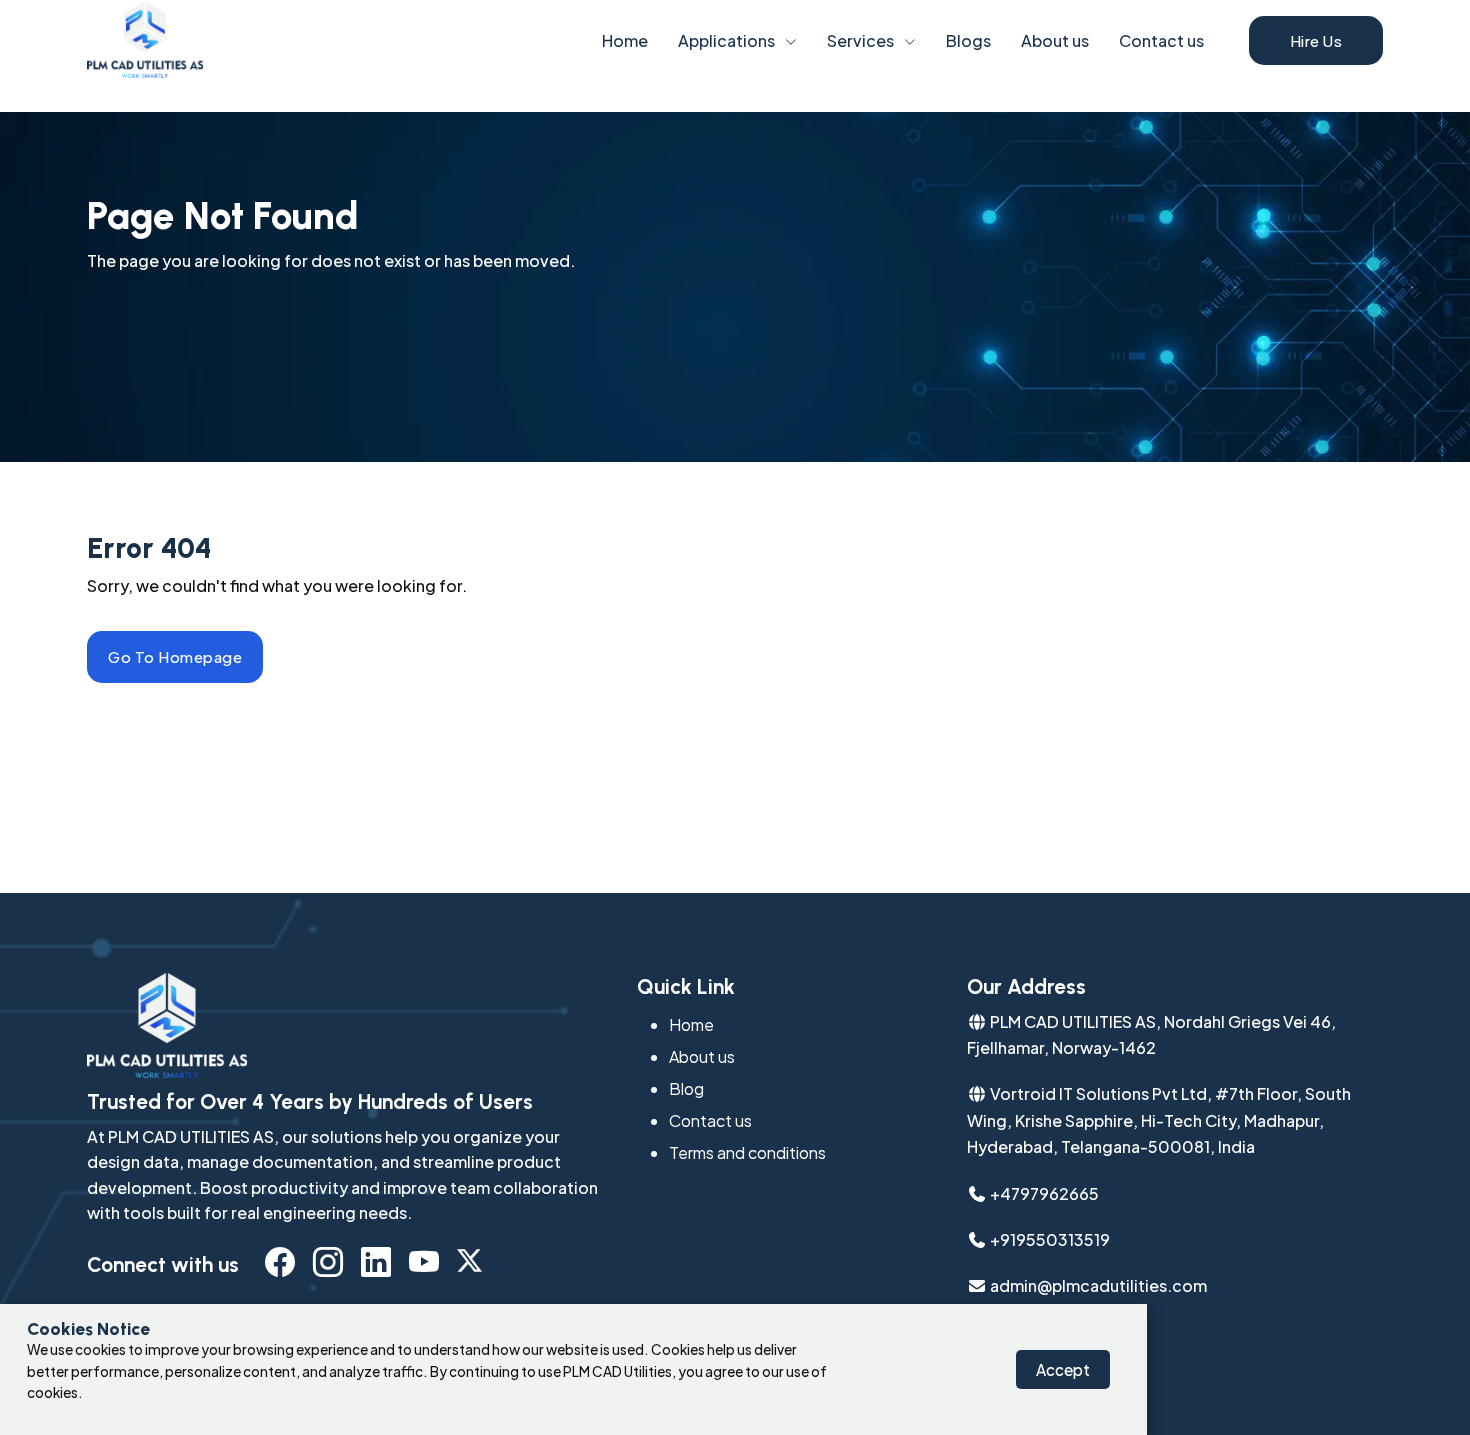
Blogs (968, 40)
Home (625, 40)
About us (1055, 40)
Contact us (1161, 40)
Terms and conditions (747, 1152)
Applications (726, 40)
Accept (1063, 1369)
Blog (686, 1088)
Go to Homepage (175, 656)
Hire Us (1316, 40)
